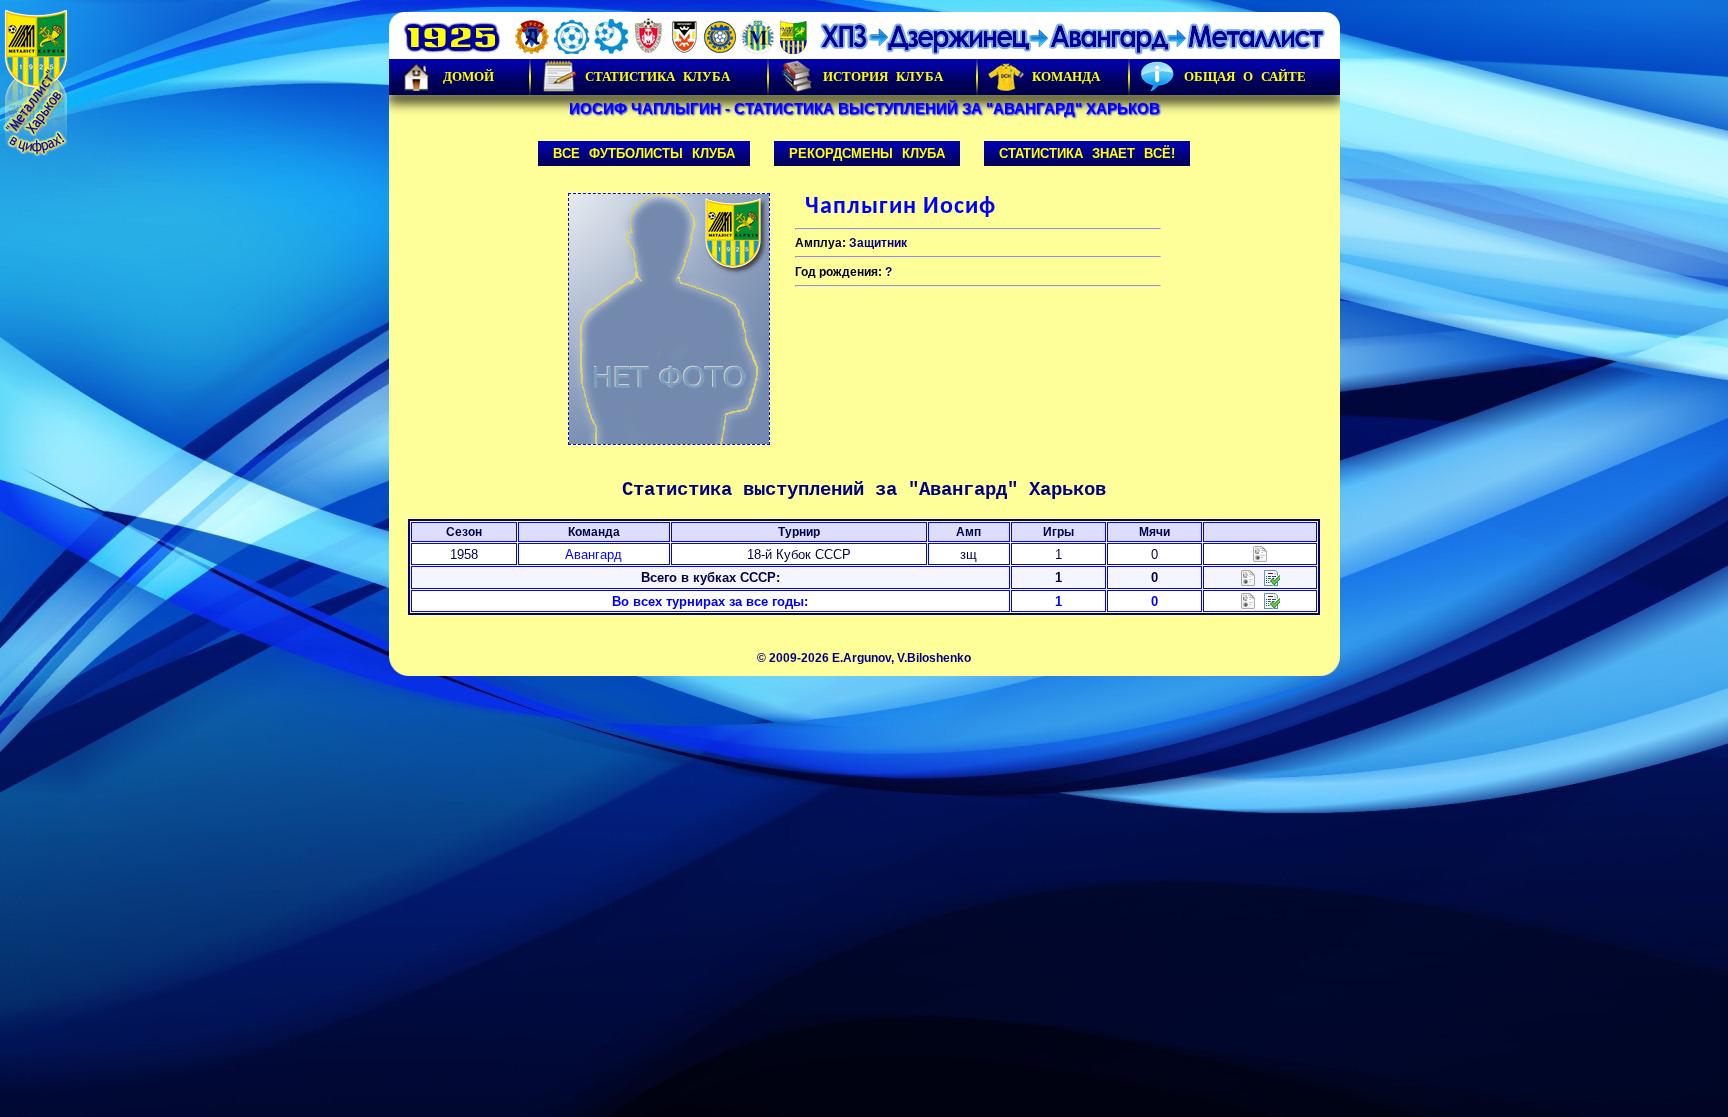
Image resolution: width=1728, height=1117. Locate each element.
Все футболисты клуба (644, 153)
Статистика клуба (657, 76)
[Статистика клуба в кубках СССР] (1248, 576)
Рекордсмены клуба (867, 153)
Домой (468, 76)
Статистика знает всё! (1087, 153)
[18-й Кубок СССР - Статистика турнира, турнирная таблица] (1260, 553)
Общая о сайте (1245, 76)
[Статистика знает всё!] (1248, 600)
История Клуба (883, 76)
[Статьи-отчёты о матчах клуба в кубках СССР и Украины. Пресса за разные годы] (1272, 576)
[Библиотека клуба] (1272, 600)
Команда (1066, 76)
